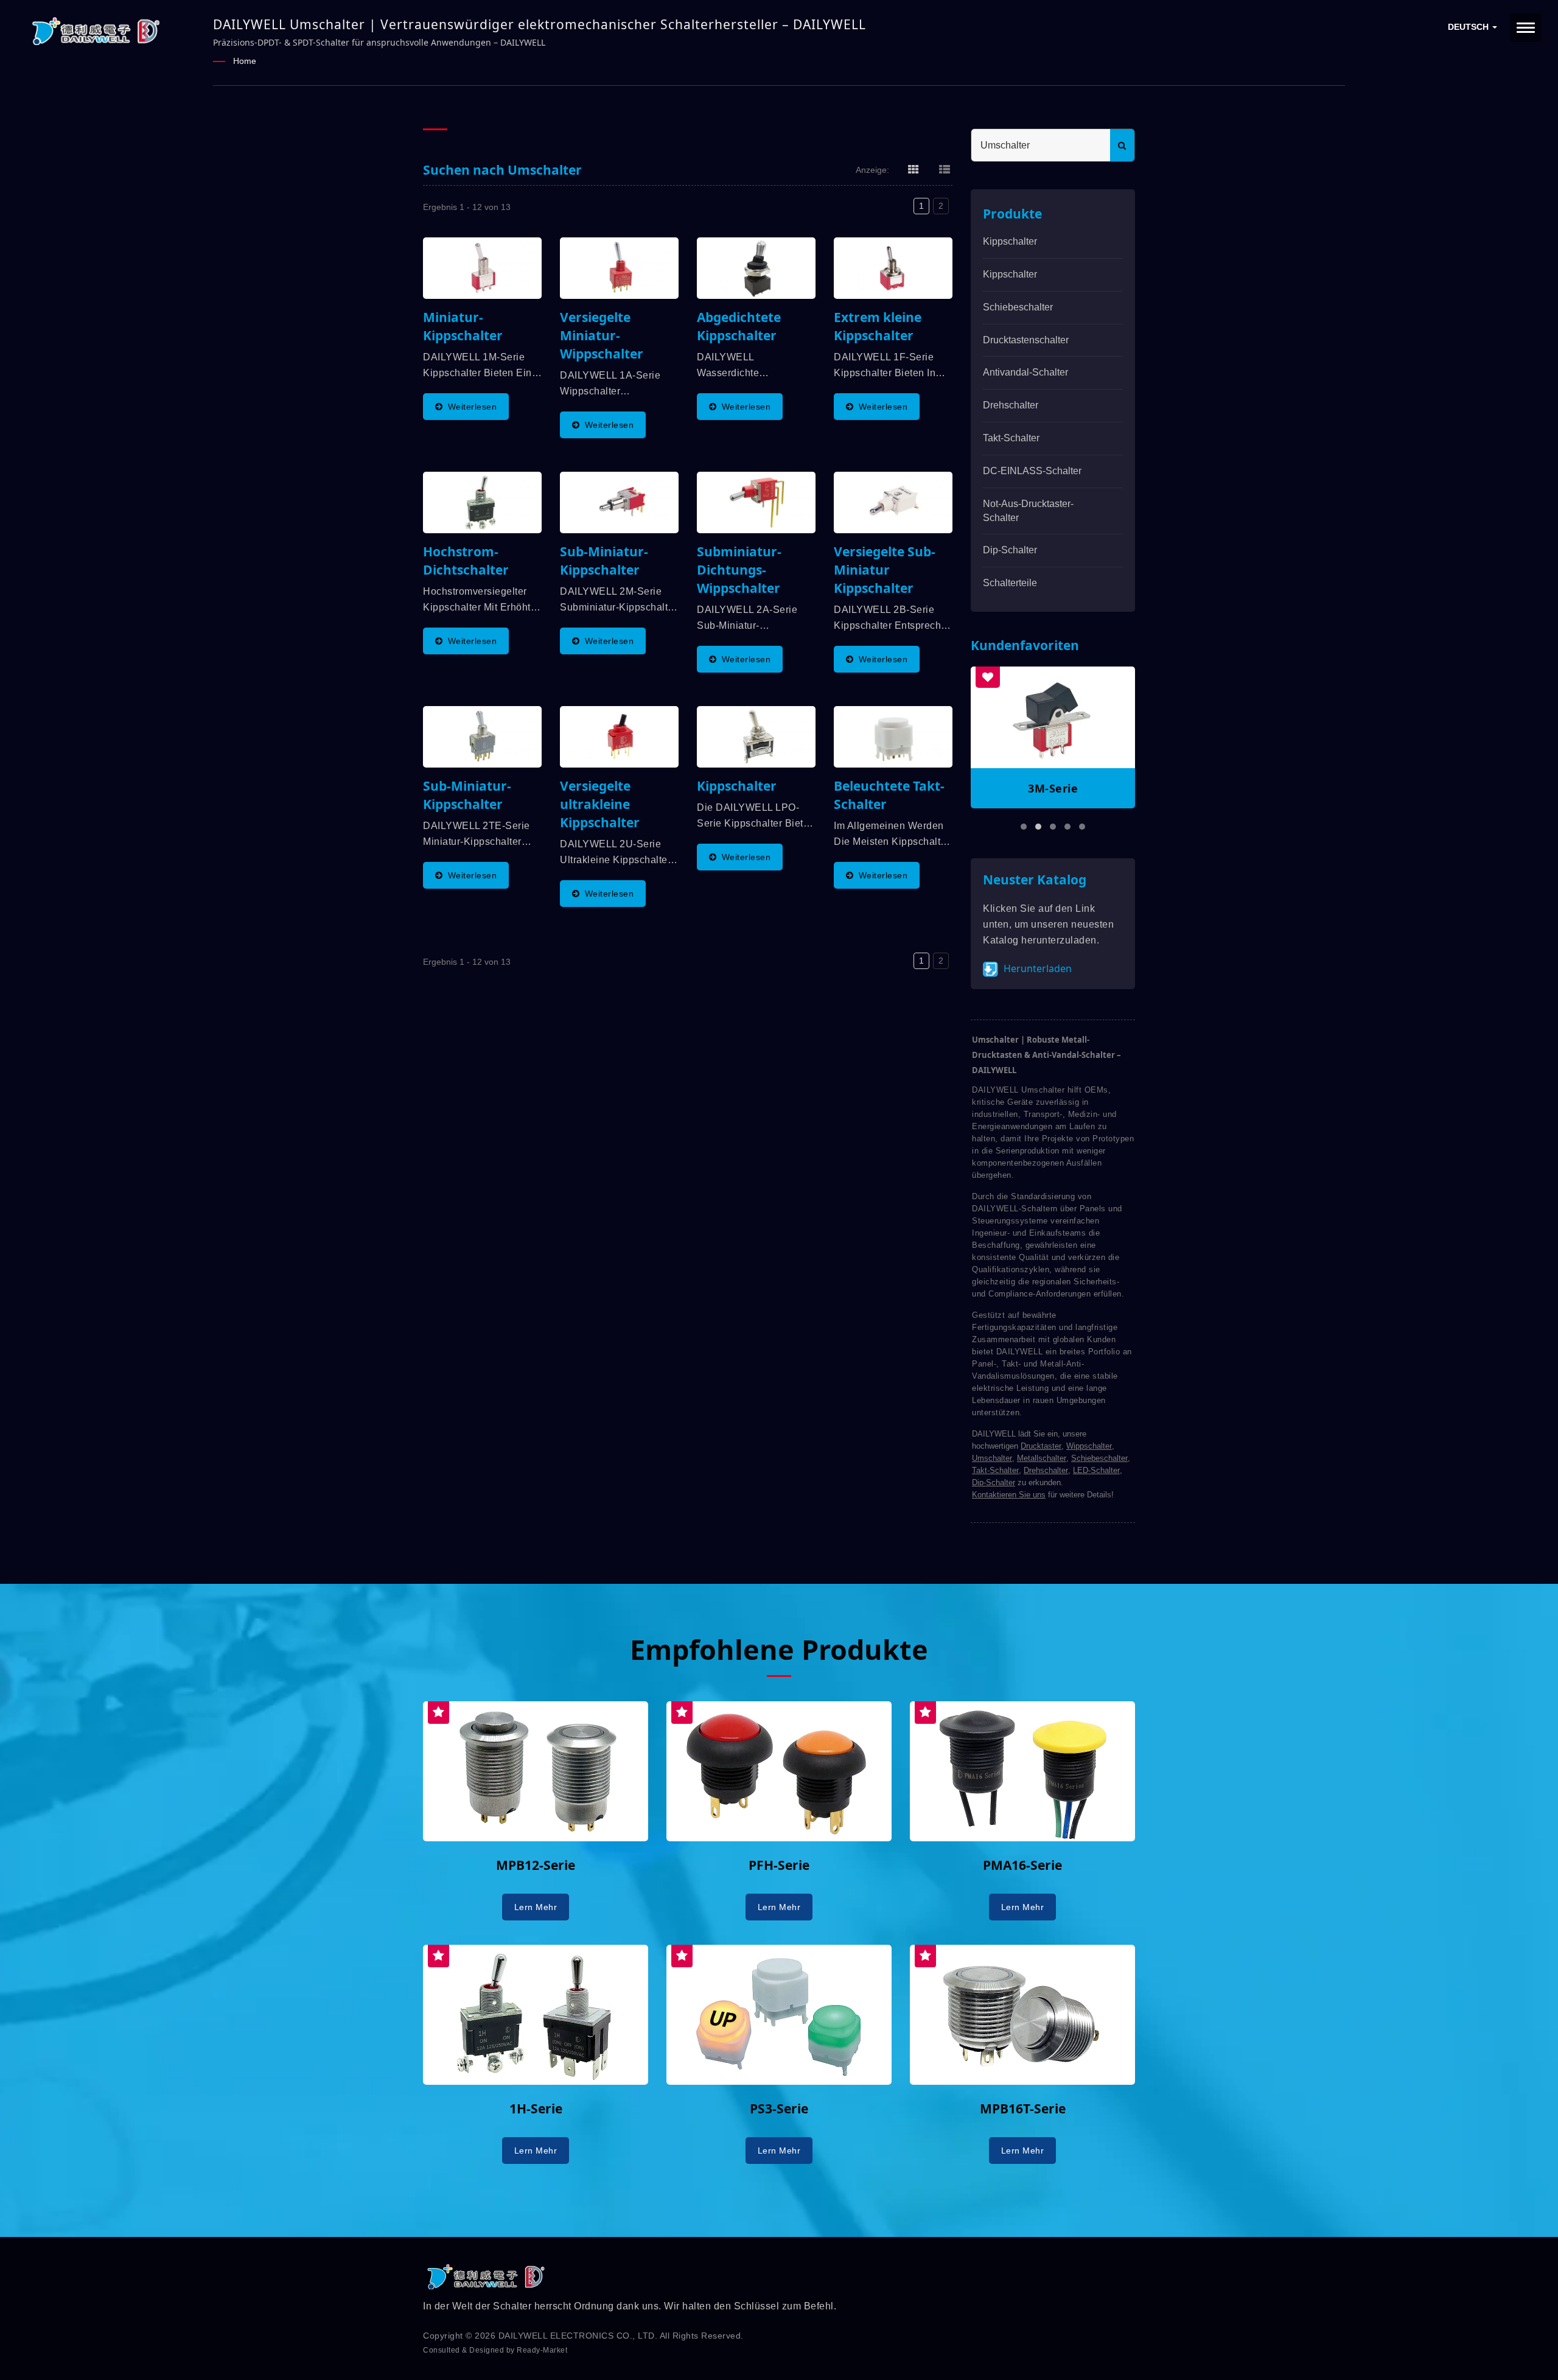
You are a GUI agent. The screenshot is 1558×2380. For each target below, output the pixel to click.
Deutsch (1469, 27)
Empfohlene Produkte (779, 1649)
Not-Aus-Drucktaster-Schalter (1028, 511)
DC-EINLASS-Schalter (1032, 471)
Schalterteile (1010, 583)
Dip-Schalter (1010, 550)
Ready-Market (542, 2350)
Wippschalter (1089, 1446)
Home (245, 61)
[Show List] (945, 169)
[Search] (1122, 145)
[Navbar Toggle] (1526, 28)
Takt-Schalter (1011, 438)
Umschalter (992, 1458)
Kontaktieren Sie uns (1009, 1495)
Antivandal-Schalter (1025, 372)
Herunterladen (1036, 968)
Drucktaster (1041, 1446)
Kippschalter (1010, 241)
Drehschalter (1011, 405)
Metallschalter (1042, 1458)
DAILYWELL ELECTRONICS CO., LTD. (578, 2336)
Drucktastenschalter (1026, 340)
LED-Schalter (1096, 1470)
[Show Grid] (913, 169)
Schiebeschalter (1018, 307)
